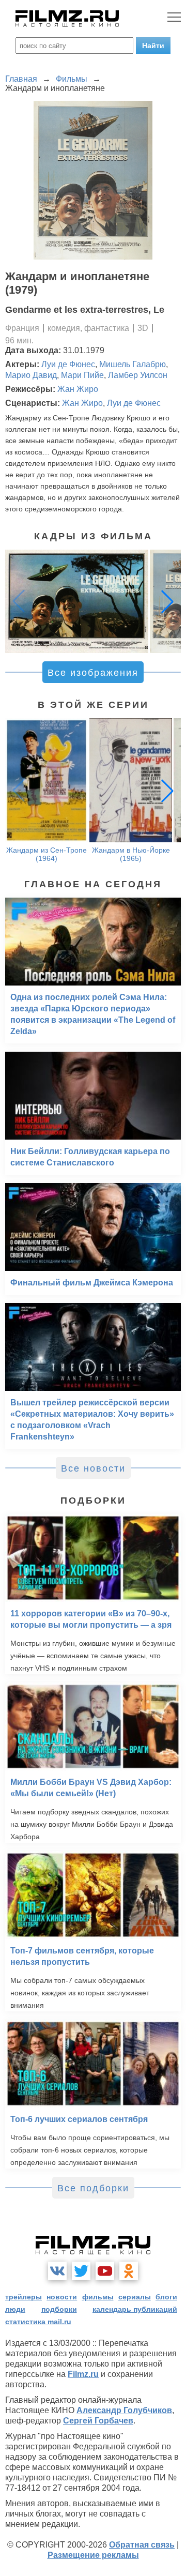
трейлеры (24, 2297)
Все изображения (93, 673)
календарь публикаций (135, 2309)
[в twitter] (81, 2271)
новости (62, 2297)
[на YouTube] (105, 2271)
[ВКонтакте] (57, 2271)
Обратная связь (142, 2545)
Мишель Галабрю (133, 364)
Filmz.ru (83, 2374)
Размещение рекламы (93, 2555)
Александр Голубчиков (124, 2410)
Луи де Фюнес (68, 364)
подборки (59, 2309)
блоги (166, 2297)
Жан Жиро (78, 389)
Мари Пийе (82, 375)
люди (15, 2309)
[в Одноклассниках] (129, 2271)
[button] (167, 601)
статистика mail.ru (38, 2322)
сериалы (135, 2297)
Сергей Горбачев (98, 2421)
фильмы (98, 2297)
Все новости (93, 1468)
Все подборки (93, 2188)
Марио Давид (31, 375)
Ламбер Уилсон (138, 375)
